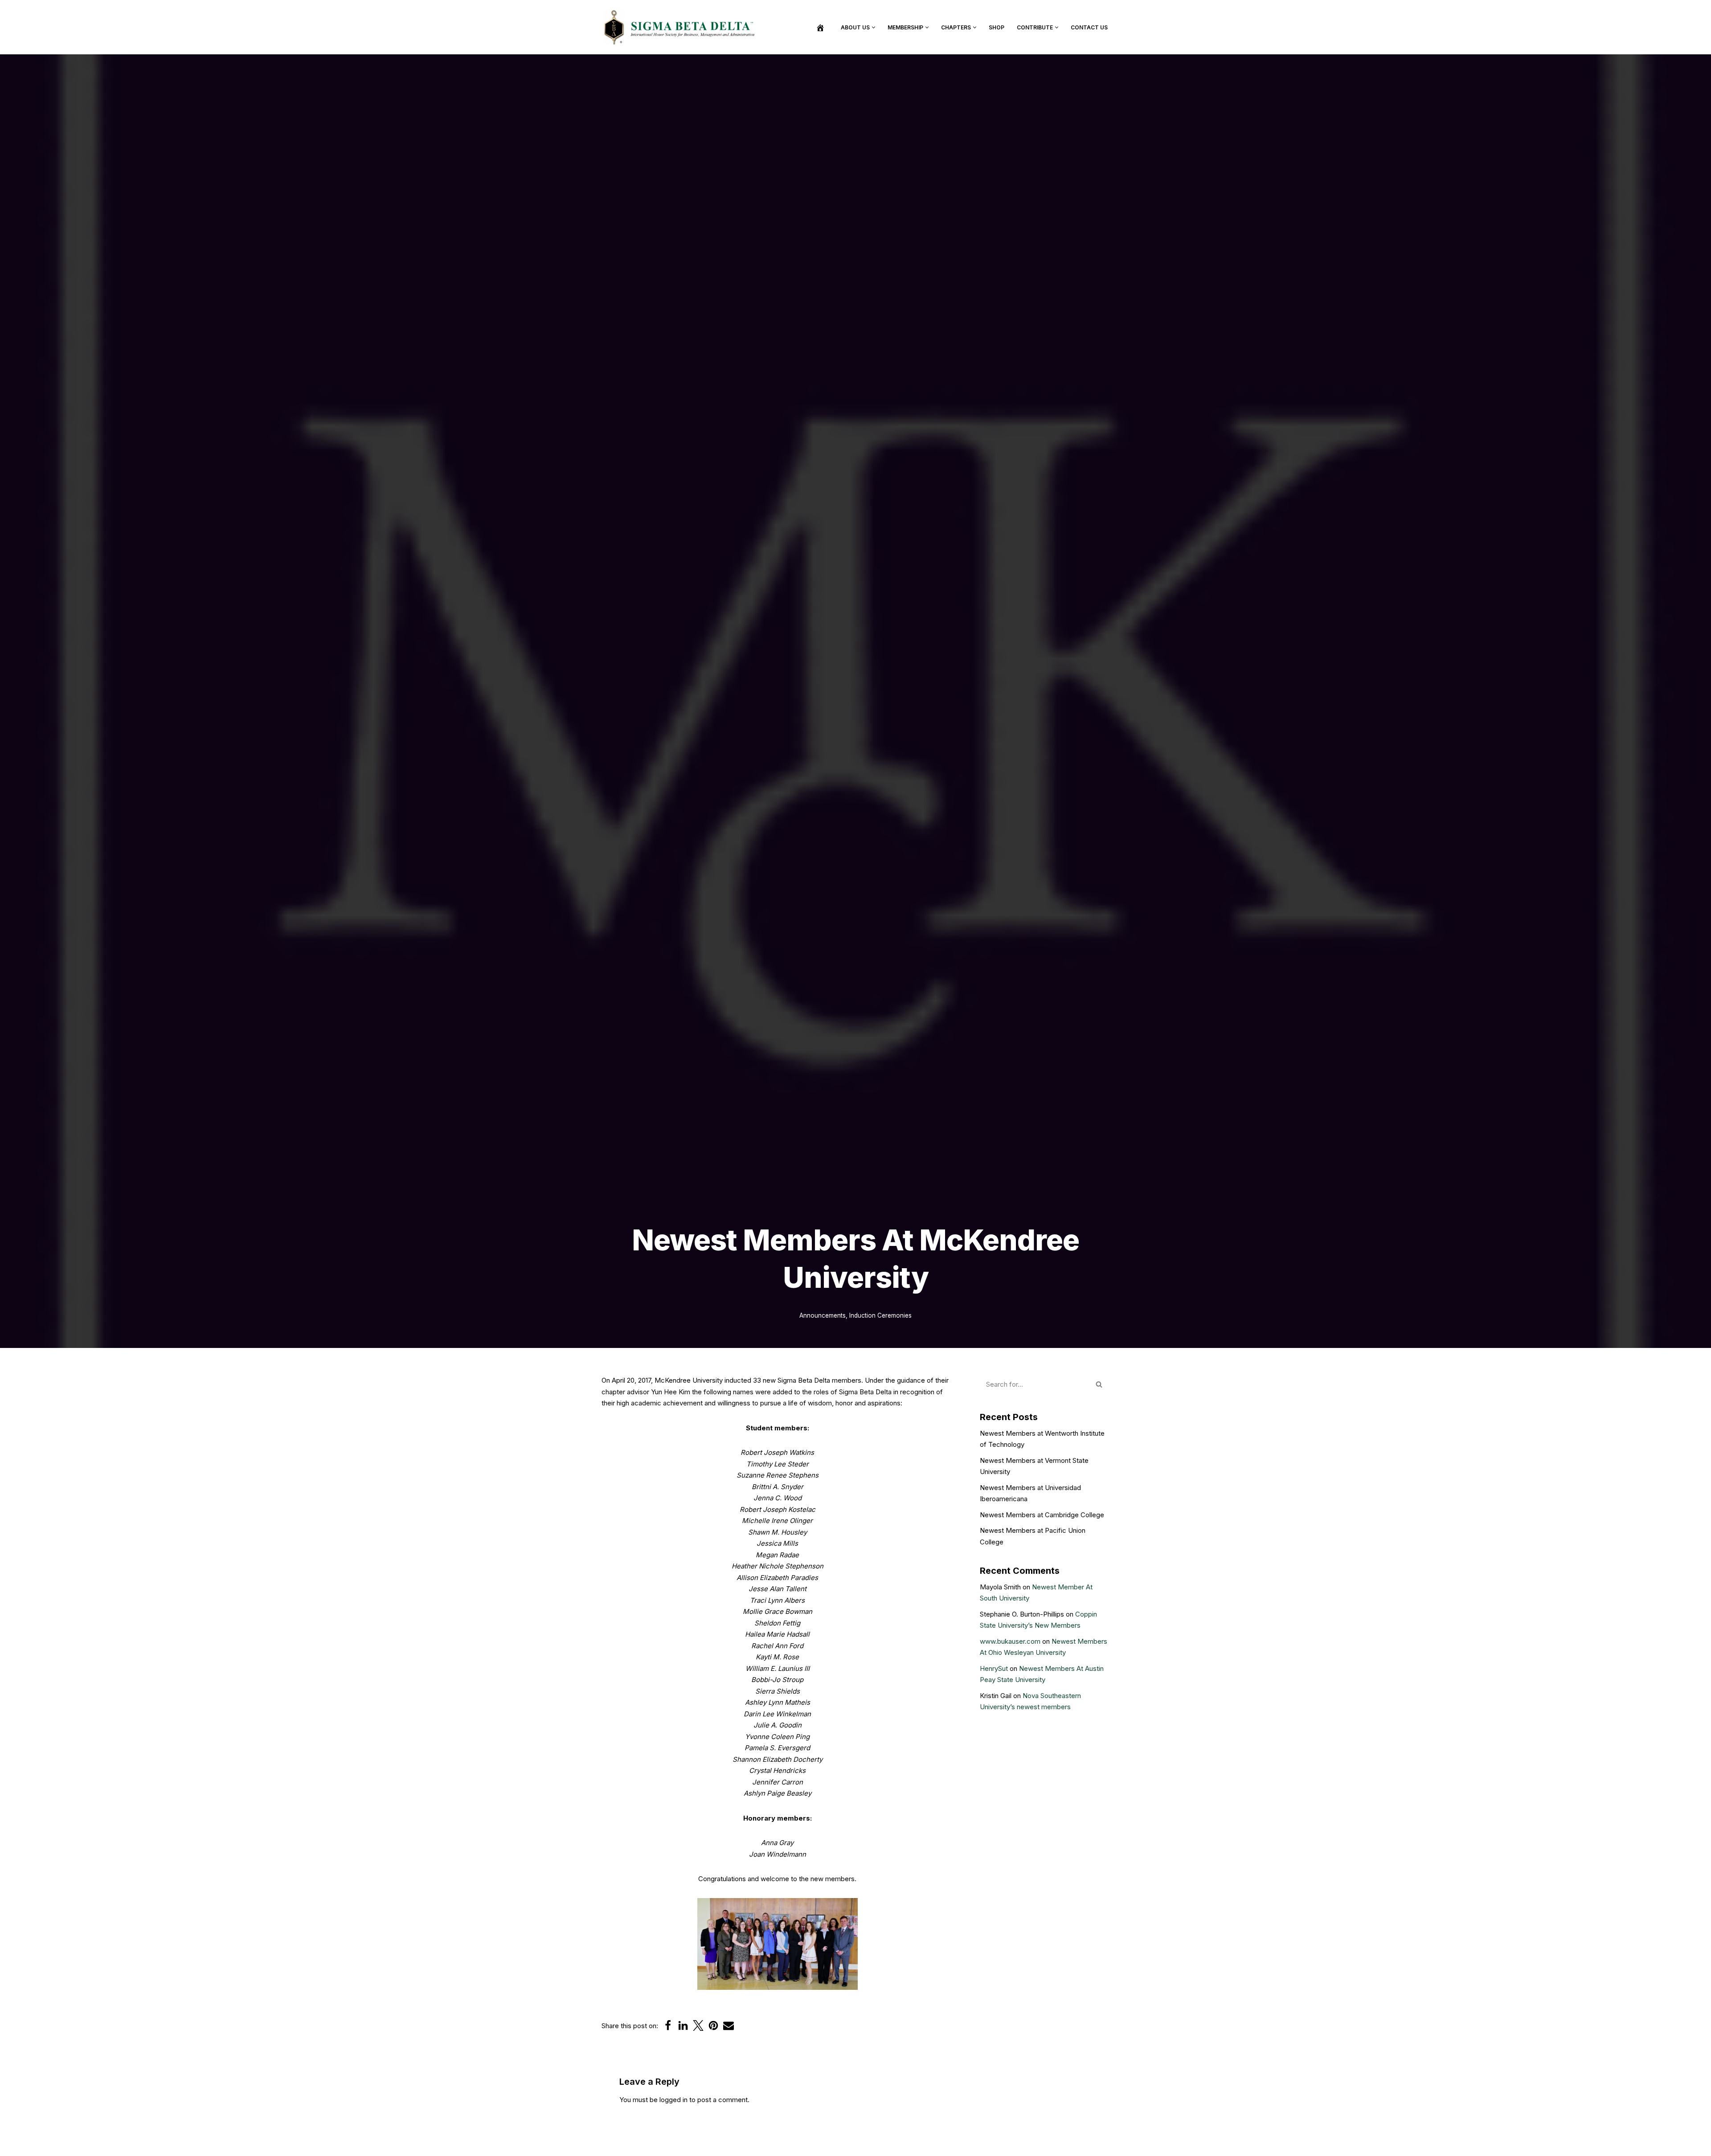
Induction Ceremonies (880, 1315)
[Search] (1099, 1384)
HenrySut (994, 1668)
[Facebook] (668, 2025)
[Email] (729, 2025)
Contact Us (1089, 27)
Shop (997, 27)
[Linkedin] (683, 2025)
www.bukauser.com (1010, 1641)
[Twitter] (698, 2025)
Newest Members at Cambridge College (1042, 1515)
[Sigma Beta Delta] (682, 27)
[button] (874, 27)
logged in (673, 2100)
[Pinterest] (713, 2025)
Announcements (823, 1315)
